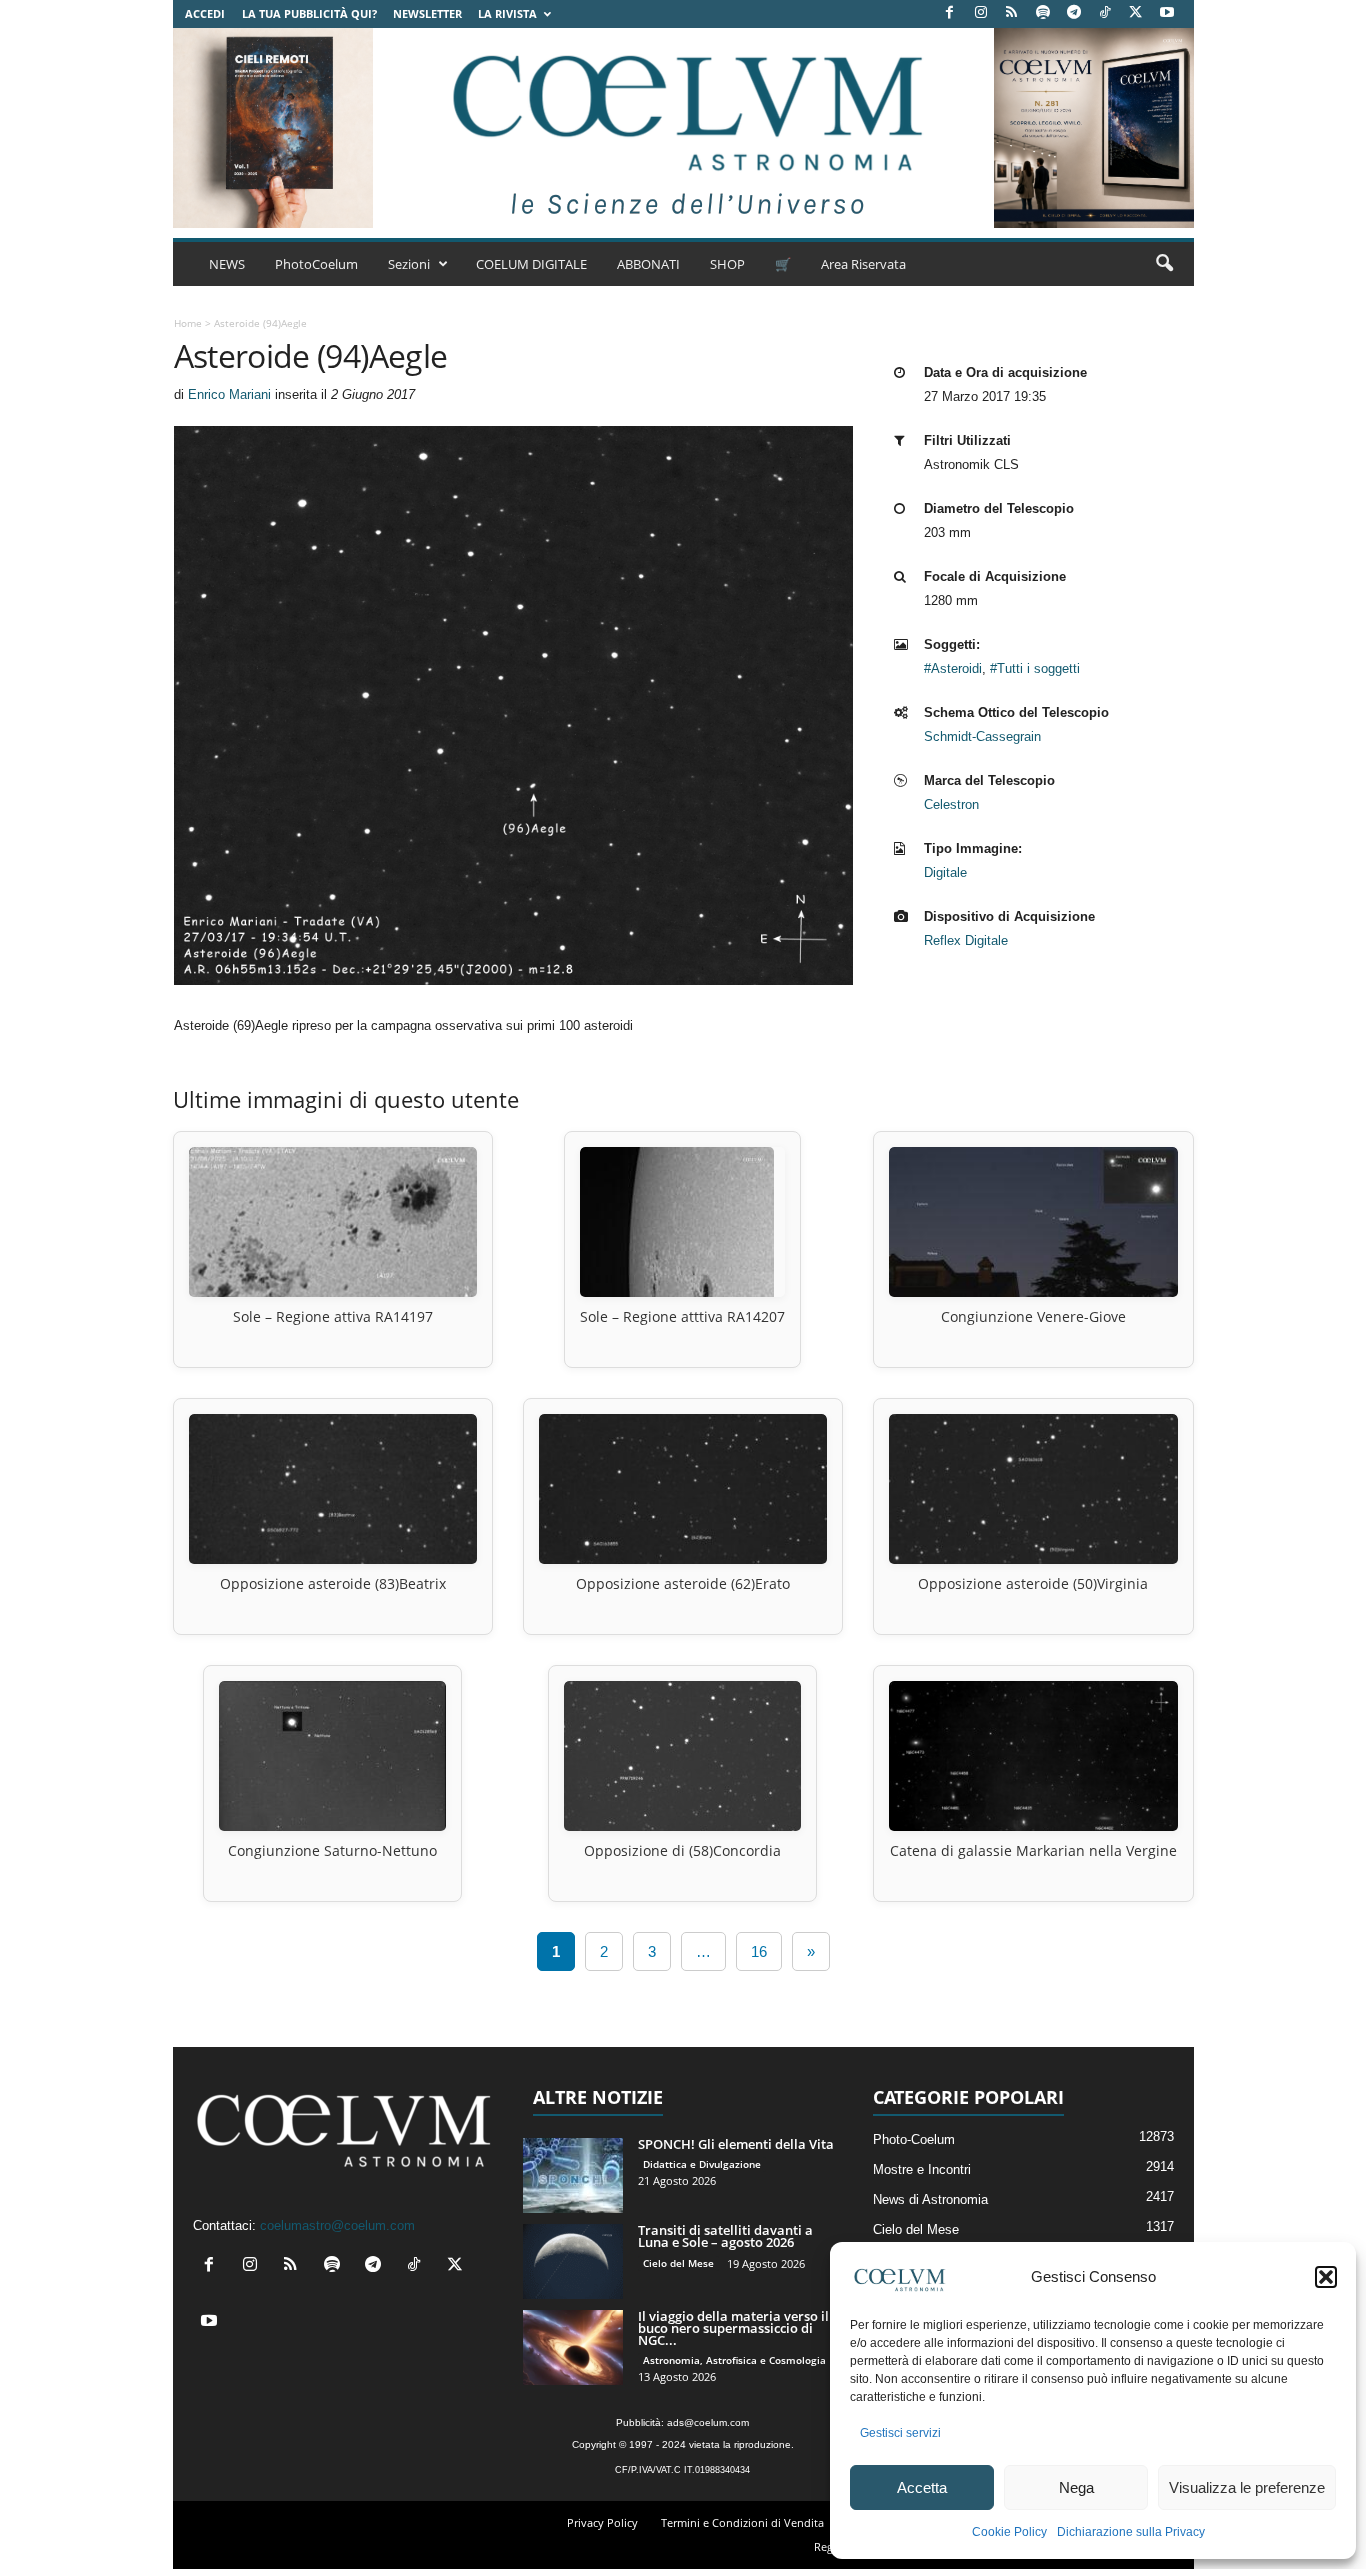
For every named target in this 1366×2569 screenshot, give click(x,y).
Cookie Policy (1009, 2532)
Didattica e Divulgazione (702, 2164)
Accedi (205, 13)
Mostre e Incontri (922, 2169)
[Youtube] (1167, 13)
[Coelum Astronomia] (683, 128)
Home (188, 323)
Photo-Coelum (914, 2139)
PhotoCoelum (316, 264)
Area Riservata (863, 264)
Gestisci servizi (900, 2433)
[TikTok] (1105, 13)
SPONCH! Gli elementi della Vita (736, 2144)
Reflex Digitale (966, 940)
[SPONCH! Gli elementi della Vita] (573, 2175)
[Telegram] (1074, 13)
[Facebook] (950, 13)
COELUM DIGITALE (531, 264)
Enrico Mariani (229, 394)
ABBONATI (648, 264)
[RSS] (1012, 13)
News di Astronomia (930, 2199)
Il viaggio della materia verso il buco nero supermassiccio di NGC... (733, 2328)
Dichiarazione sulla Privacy (1131, 2532)
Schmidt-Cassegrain (982, 736)
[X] (1136, 13)
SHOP (727, 264)
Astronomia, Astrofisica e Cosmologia (734, 2360)
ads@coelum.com (708, 2422)
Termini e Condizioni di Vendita (742, 2522)
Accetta (922, 2487)
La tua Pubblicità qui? (309, 13)
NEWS (227, 264)
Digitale (945, 872)
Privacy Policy (602, 2522)
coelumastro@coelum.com (337, 2225)
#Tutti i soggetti (1035, 668)
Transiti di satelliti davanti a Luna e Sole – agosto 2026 (725, 2236)
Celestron (951, 804)
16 (759, 1951)
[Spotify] (1043, 13)
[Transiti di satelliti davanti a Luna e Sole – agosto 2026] (573, 2261)
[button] (1326, 2277)
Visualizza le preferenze (1247, 2487)
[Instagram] (981, 13)
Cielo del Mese (678, 2263)
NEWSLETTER (427, 13)
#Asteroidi (953, 668)
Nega (1076, 2487)
